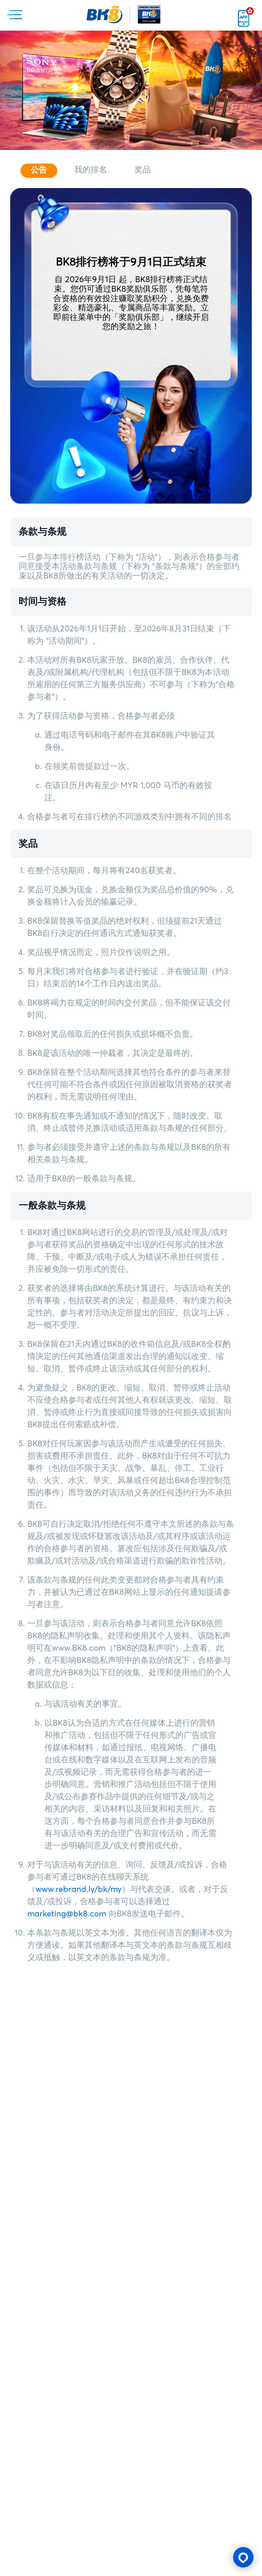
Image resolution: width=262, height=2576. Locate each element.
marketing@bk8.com (67, 1914)
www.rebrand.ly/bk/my (79, 1889)
